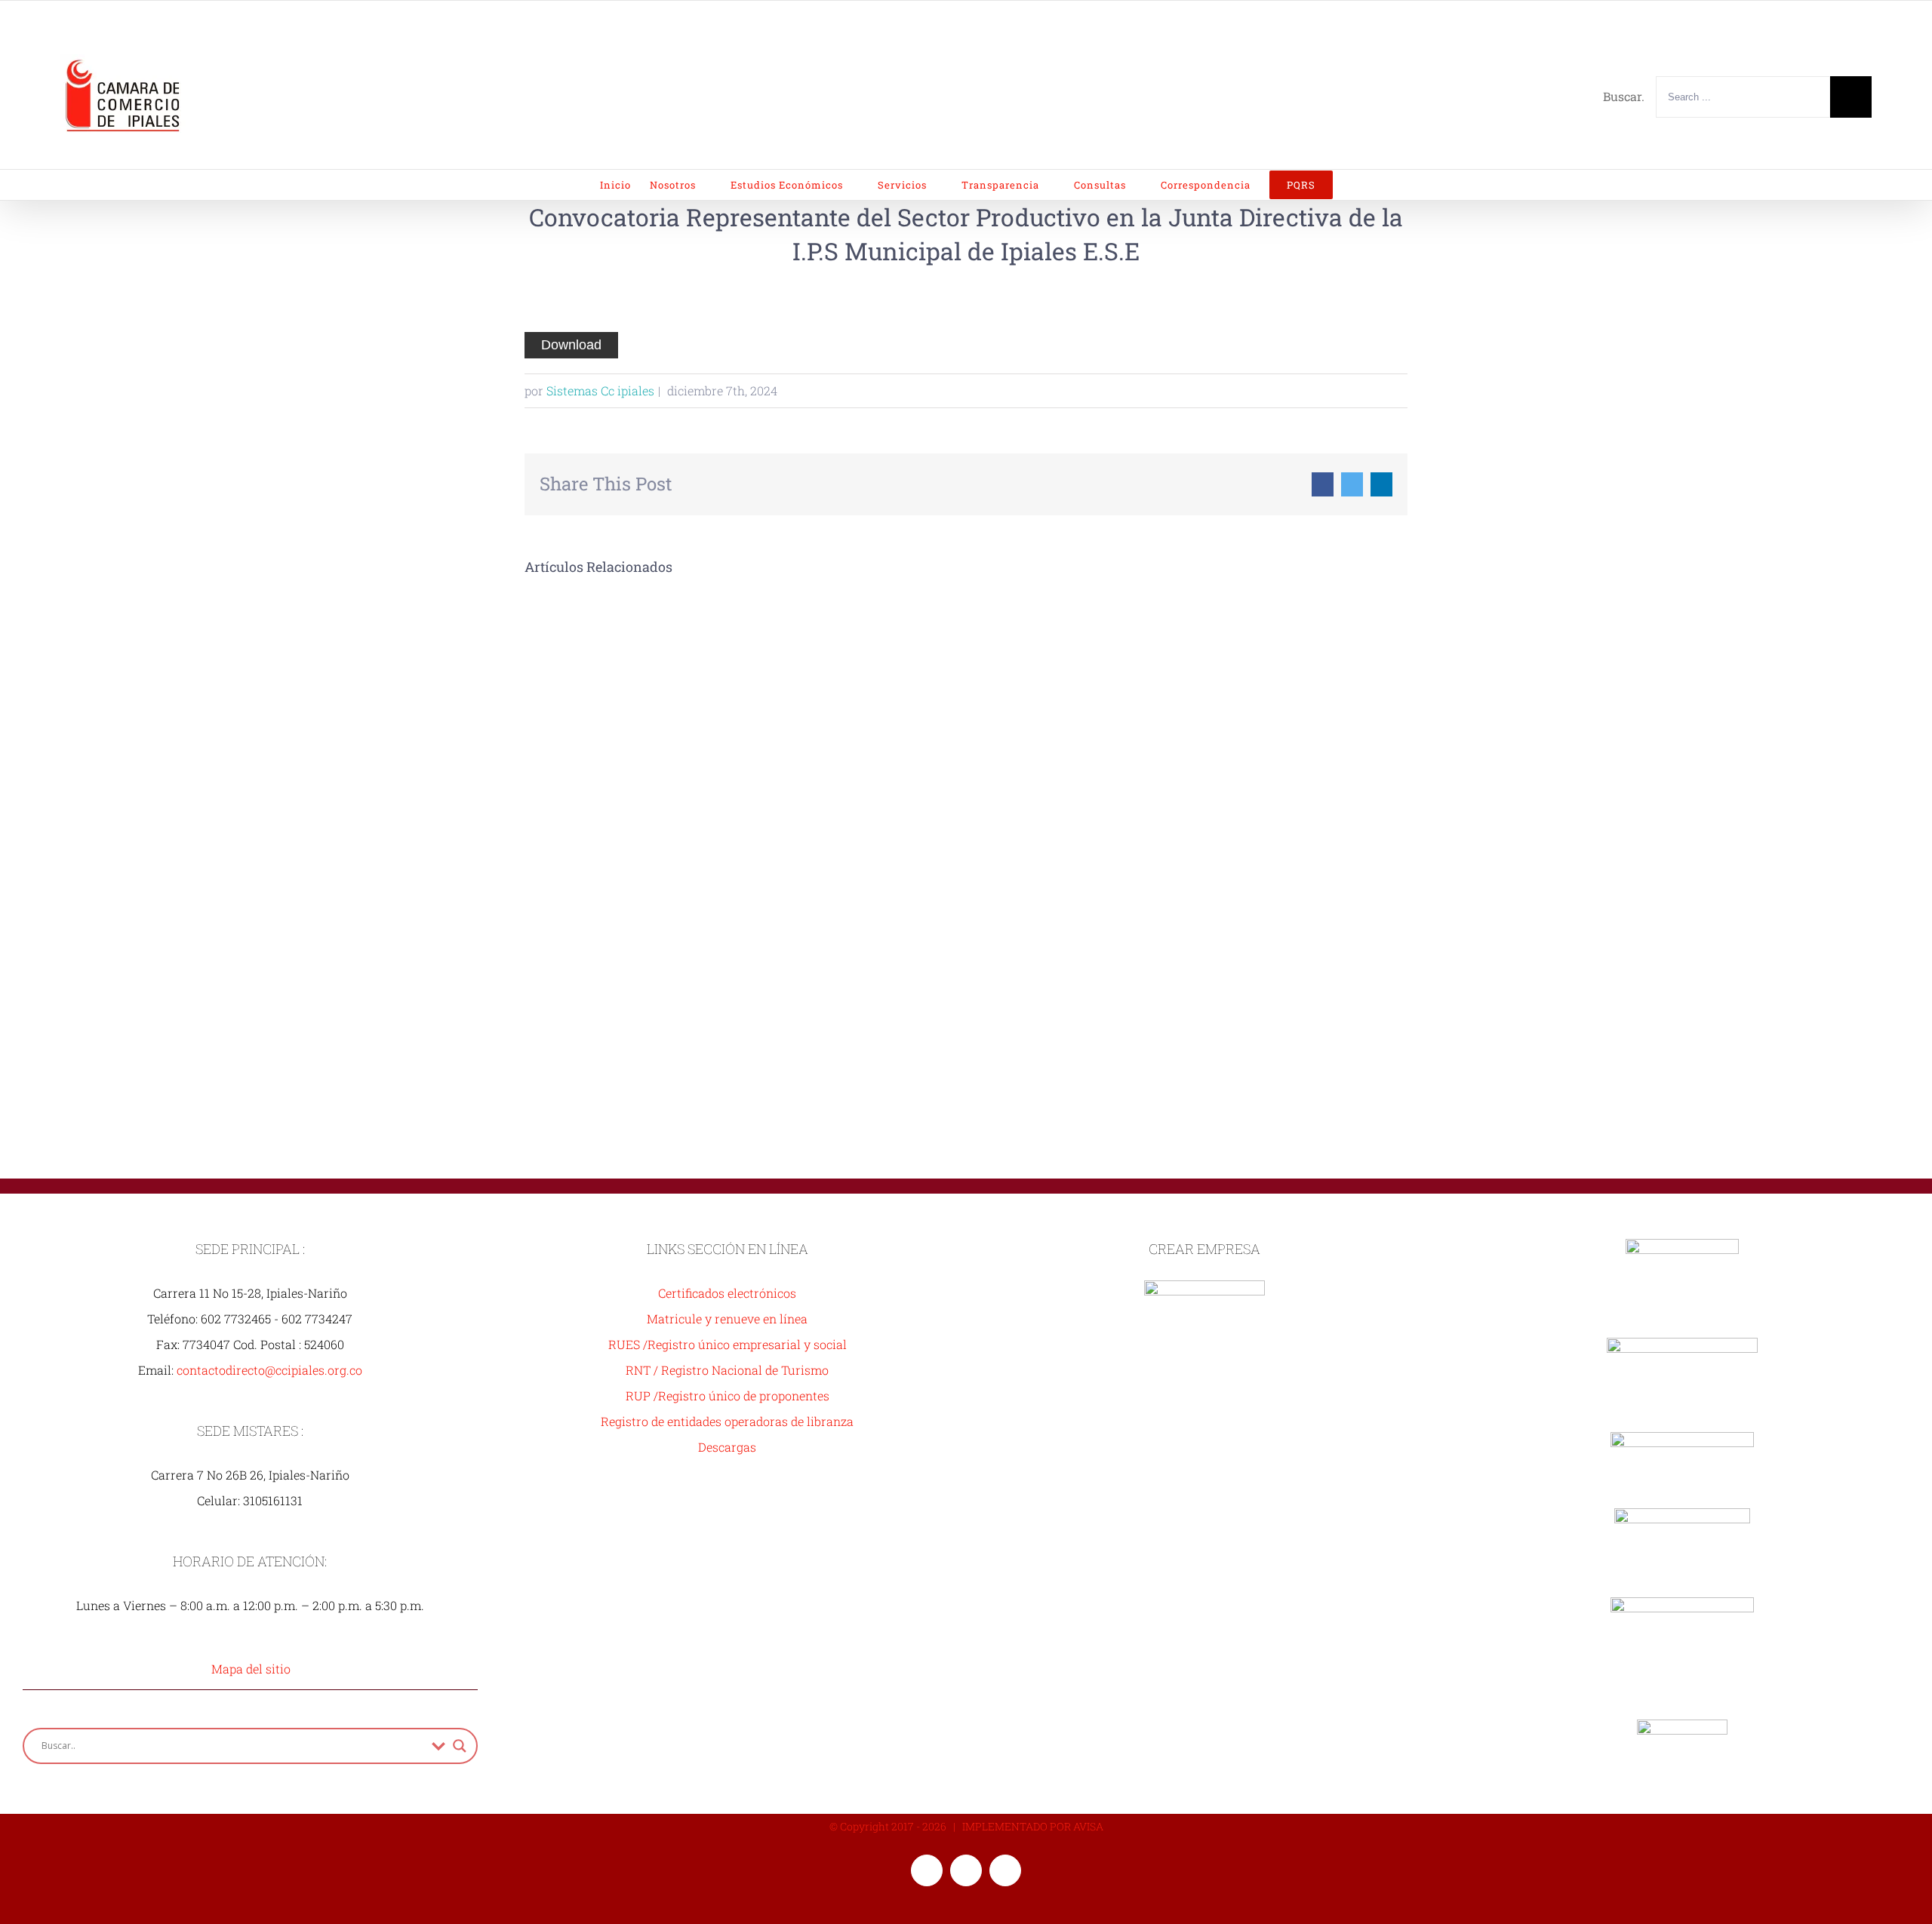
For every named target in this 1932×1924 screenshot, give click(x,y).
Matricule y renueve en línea (727, 1319)
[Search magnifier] (460, 1746)
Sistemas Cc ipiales (600, 390)
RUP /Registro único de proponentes (728, 1395)
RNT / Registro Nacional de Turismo (727, 1370)
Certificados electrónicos (727, 1293)
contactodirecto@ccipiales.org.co (269, 1370)
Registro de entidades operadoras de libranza (727, 1421)
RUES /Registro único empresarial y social (728, 1344)
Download (571, 345)
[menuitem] (625, 185)
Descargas (727, 1447)
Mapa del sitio (251, 1669)
